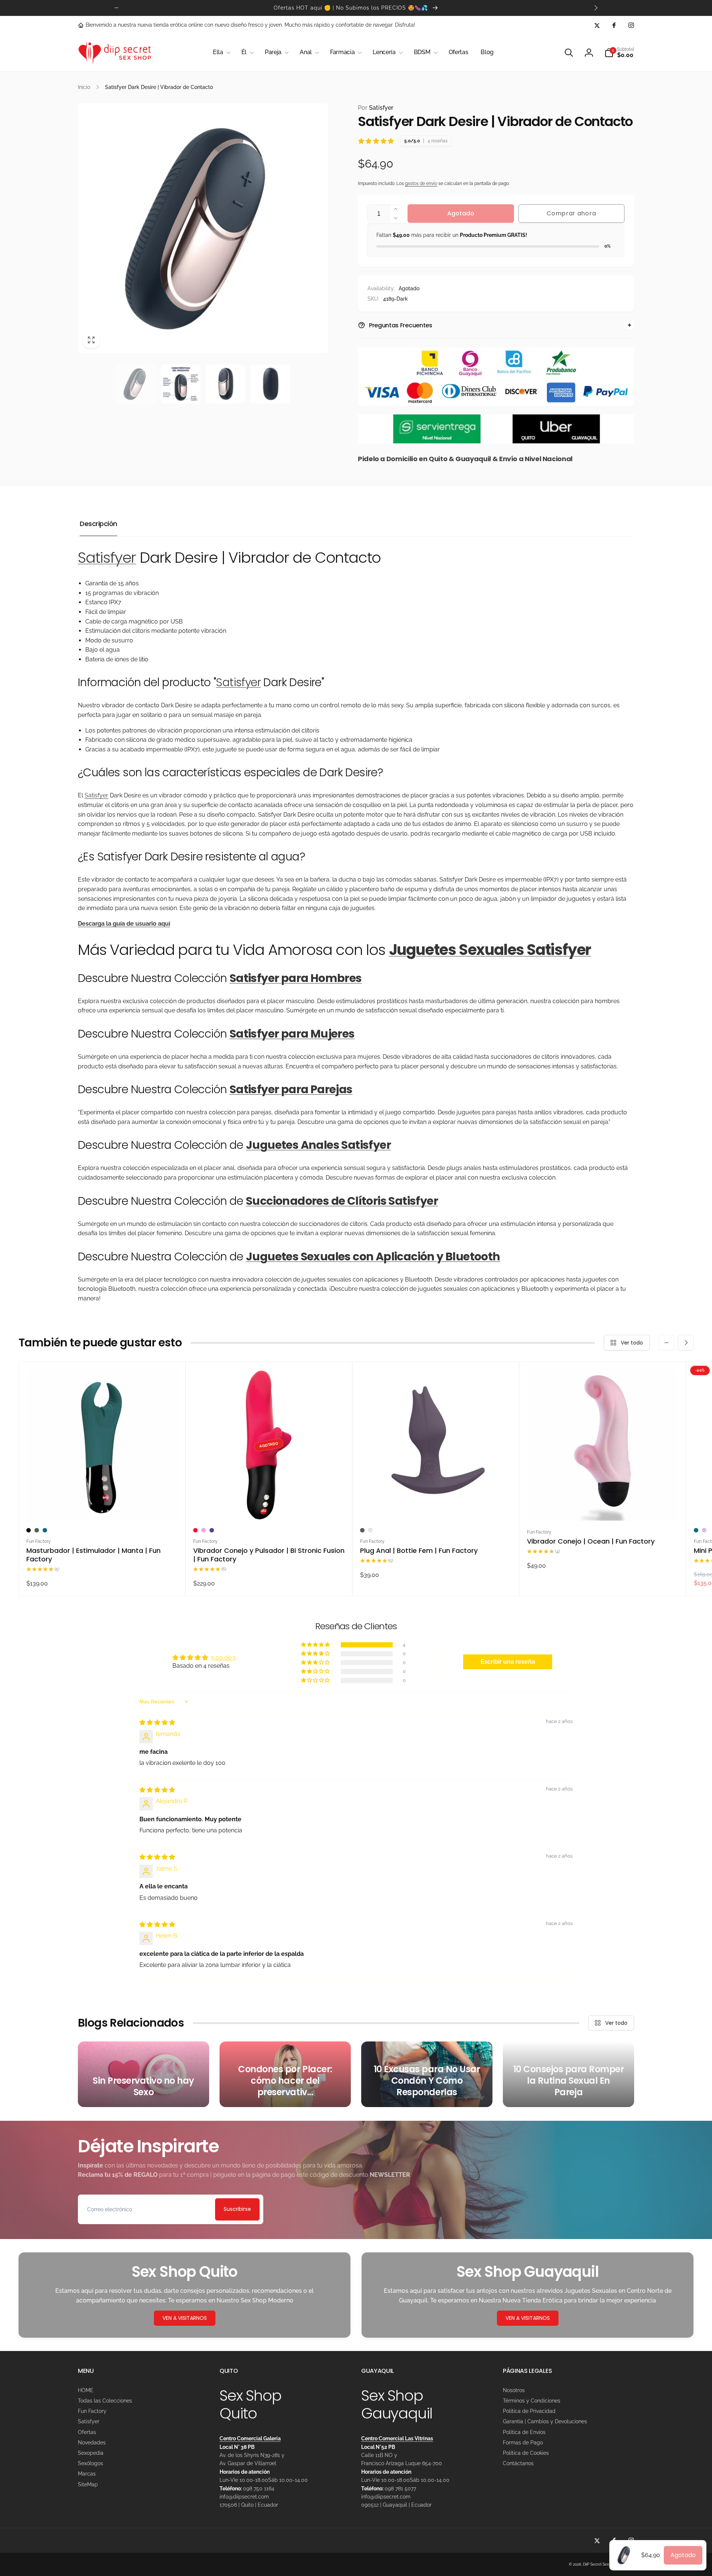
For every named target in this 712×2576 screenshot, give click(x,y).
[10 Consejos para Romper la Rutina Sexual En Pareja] (568, 2074)
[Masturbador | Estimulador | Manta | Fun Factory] (102, 1507)
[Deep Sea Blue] (45, 1530)
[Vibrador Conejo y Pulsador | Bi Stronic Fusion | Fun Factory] (269, 1507)
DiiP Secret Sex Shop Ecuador (609, 2564)
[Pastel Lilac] (704, 1530)
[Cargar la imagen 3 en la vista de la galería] (226, 384)
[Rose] (370, 1530)
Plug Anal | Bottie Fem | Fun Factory (419, 1550)
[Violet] (212, 1530)
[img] (157, 1722)
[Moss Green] (37, 1530)
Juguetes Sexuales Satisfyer (490, 950)
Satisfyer (376, 108)
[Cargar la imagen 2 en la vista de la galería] (181, 384)
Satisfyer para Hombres (296, 978)
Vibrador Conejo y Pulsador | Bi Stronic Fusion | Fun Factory (269, 1555)
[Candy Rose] (204, 1530)
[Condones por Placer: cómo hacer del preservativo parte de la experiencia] (285, 2074)
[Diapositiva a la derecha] (596, 8)
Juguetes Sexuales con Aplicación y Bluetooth (373, 1256)
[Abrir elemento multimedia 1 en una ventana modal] (203, 228)
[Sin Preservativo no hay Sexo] (144, 2074)
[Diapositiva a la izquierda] (116, 8)
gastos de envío (421, 183)
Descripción (98, 524)
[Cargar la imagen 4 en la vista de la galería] (270, 384)
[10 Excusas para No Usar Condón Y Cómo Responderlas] (427, 2074)
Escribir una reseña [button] (508, 1662)
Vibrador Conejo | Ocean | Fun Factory (591, 1541)
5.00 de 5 (224, 1658)
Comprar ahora (571, 213)
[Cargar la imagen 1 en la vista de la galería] (136, 384)
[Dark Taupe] (362, 1530)
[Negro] (29, 1530)
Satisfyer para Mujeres (292, 1034)
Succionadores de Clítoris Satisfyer (342, 1201)
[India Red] (195, 1530)
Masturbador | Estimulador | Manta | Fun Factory (93, 1555)
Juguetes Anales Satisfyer (318, 1145)
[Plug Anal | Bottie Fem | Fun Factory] (436, 1507)
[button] (221, 52)
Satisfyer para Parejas (291, 1089)
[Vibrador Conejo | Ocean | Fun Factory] (603, 1507)
